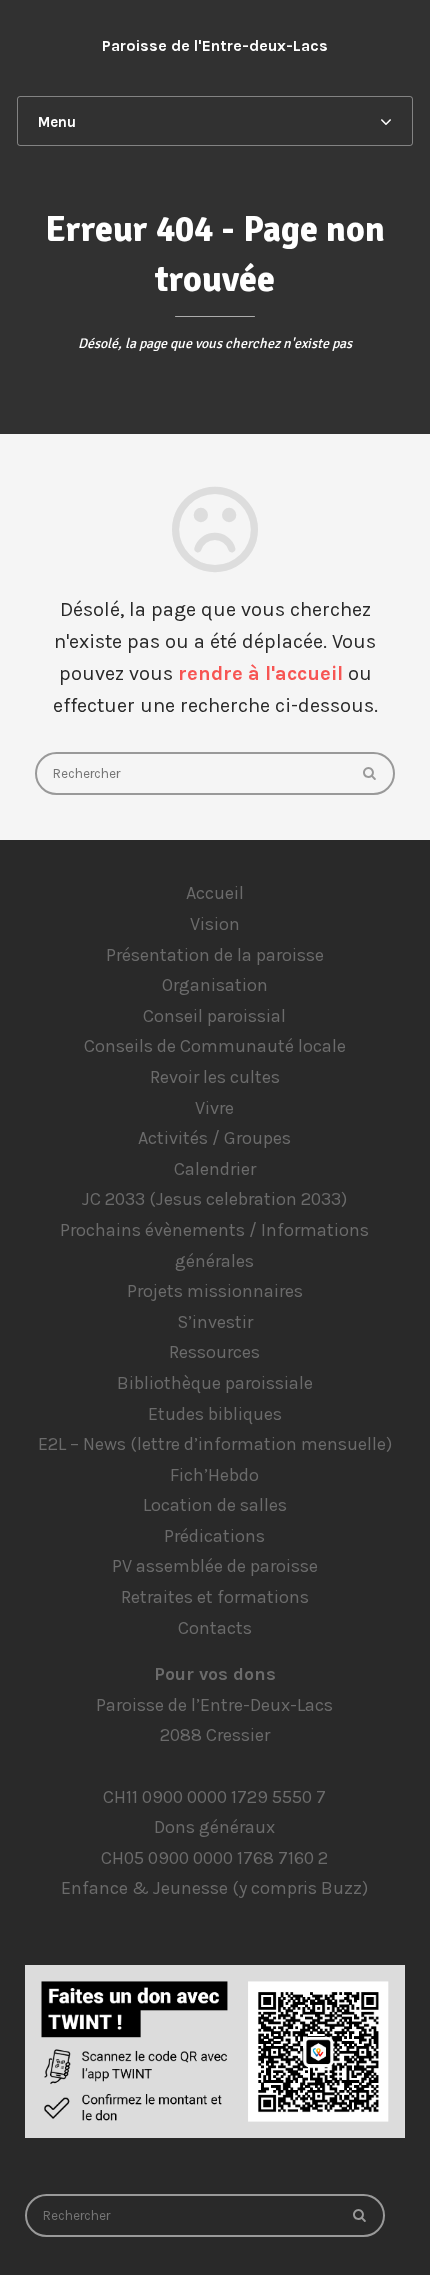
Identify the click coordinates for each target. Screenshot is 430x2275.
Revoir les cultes (215, 1077)
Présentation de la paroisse (215, 955)
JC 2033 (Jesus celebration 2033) (214, 1199)
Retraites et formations (215, 1597)
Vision (215, 924)
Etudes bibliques (215, 1414)
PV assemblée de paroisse (215, 1566)
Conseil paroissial (214, 1016)
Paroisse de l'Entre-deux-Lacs (215, 45)
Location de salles (215, 1505)
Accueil (215, 893)
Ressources (214, 1352)
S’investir (215, 1322)
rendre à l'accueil (260, 673)
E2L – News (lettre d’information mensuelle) (215, 1444)
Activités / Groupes (214, 1138)
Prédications (214, 1536)
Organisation (215, 985)
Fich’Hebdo (214, 1475)
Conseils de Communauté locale (215, 1046)
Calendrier (215, 1169)
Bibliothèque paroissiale (215, 1383)
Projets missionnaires (215, 1291)
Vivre (214, 1108)
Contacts (215, 1628)
